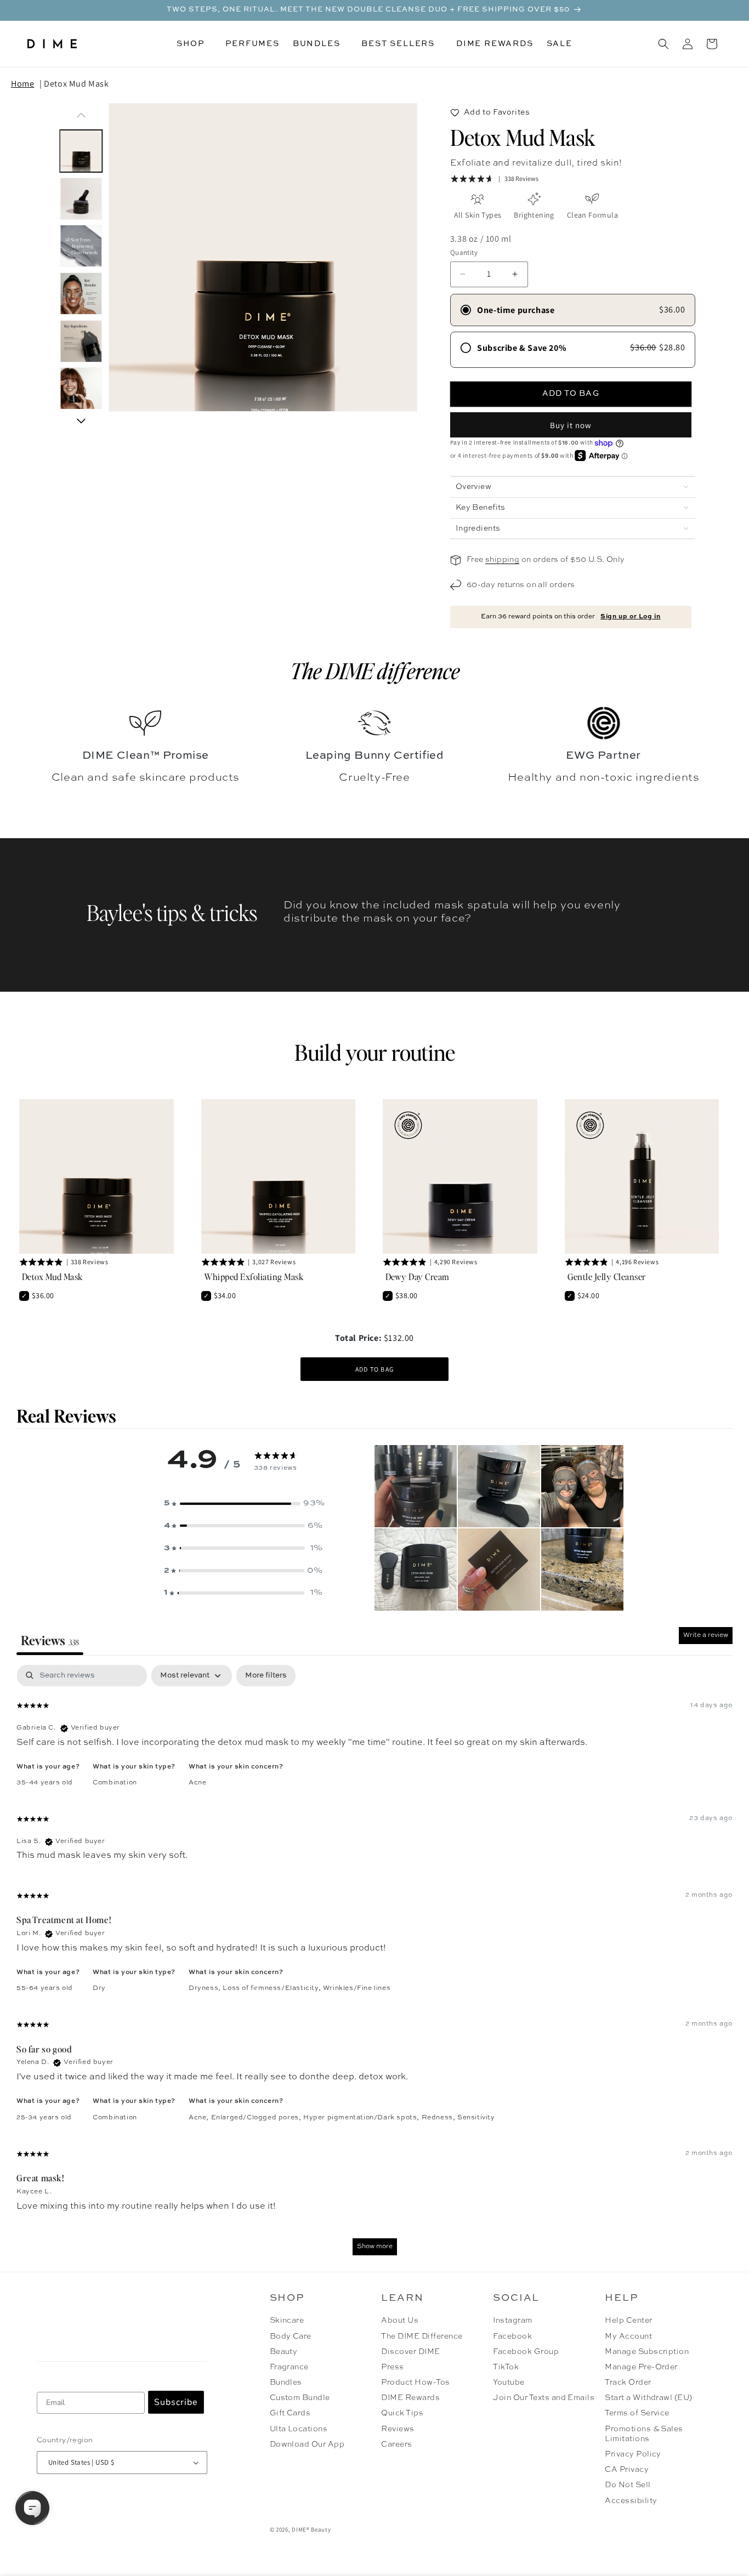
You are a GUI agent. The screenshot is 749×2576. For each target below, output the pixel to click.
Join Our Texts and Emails (544, 2398)
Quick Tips (402, 2413)
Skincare (287, 2321)
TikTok (506, 2367)
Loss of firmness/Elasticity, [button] (273, 1988)
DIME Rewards (410, 2398)
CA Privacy (627, 2470)
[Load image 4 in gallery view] (81, 294)
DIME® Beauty (311, 2529)
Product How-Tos (415, 2382)
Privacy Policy (633, 2454)
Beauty (284, 2352)
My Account (628, 2336)
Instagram (512, 2321)
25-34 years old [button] (44, 2118)
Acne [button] (197, 1783)
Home (22, 84)
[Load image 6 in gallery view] (81, 389)
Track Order (628, 2382)
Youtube (509, 2382)
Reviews (398, 2429)
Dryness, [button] (206, 1988)
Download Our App (307, 2444)
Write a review (706, 1635)
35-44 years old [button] (45, 1783)
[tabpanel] (374, 1965)
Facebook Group (526, 2352)
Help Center (628, 2321)
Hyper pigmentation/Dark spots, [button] (362, 2118)
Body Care (291, 2336)
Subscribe (176, 2402)
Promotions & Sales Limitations (644, 2434)
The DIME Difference (422, 2336)
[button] (194, 44)
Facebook (512, 2336)
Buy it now (571, 425)
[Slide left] (81, 115)
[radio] (573, 310)
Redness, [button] (439, 2118)
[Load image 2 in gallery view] (81, 199)
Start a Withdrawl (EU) (649, 2398)
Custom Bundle (300, 2398)
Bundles (286, 2382)
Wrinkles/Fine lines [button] (357, 1988)
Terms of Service (637, 2413)
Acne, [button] (200, 2118)
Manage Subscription (647, 2352)
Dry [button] (99, 1988)
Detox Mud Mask (76, 84)
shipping (502, 560)
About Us (400, 2321)
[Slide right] (81, 421)
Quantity (464, 252)
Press (392, 2367)
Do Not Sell (628, 2485)
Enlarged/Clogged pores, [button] (257, 2118)
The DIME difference (375, 670)
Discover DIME (410, 2352)
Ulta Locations (299, 2429)
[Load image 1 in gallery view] (81, 151)
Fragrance (289, 2367)
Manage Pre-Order (641, 2367)
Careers (396, 2444)
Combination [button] (115, 1783)
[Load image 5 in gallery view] (81, 341)
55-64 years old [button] (45, 1988)
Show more (375, 2247)
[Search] (663, 44)
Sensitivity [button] (476, 2118)
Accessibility (631, 2501)
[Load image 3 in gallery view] (81, 246)
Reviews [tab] (50, 1640)
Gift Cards (290, 2413)
